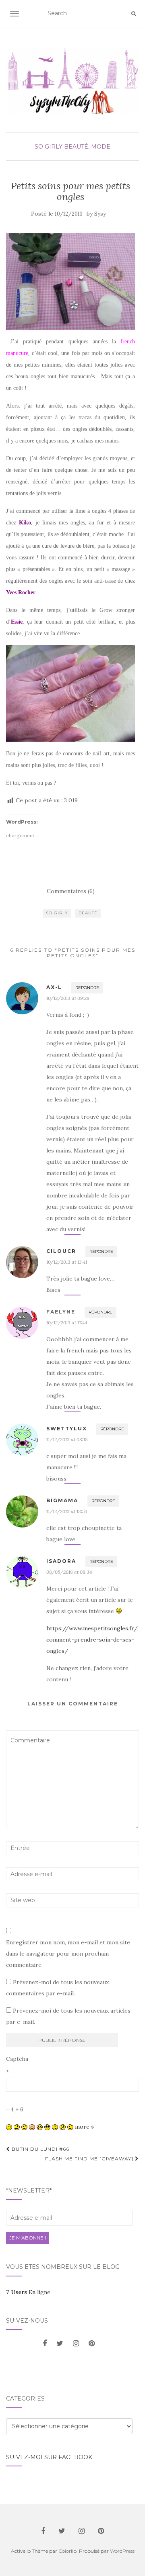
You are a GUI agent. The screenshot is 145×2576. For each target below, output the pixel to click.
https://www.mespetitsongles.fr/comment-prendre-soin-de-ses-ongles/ (92, 1640)
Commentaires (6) (71, 891)
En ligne (28, 2292)
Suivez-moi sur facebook (49, 2457)
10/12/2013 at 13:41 (67, 1262)
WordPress (122, 2551)
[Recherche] (134, 14)
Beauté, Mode (87, 147)
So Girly (49, 147)
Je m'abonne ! (28, 2238)
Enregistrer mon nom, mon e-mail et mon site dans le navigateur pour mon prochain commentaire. (68, 1954)
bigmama (62, 1500)
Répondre (87, 988)
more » (84, 2127)
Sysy (100, 214)
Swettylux (67, 1429)
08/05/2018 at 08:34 (69, 1572)
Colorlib (67, 2551)
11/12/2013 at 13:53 (67, 1511)
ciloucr (61, 1251)
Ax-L (54, 987)
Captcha (17, 2059)
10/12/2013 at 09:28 (68, 998)
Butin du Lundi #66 (40, 2149)
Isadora (61, 1561)
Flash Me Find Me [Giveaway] (90, 2159)
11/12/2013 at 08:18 (67, 1439)
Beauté (88, 913)
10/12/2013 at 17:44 (67, 1323)
